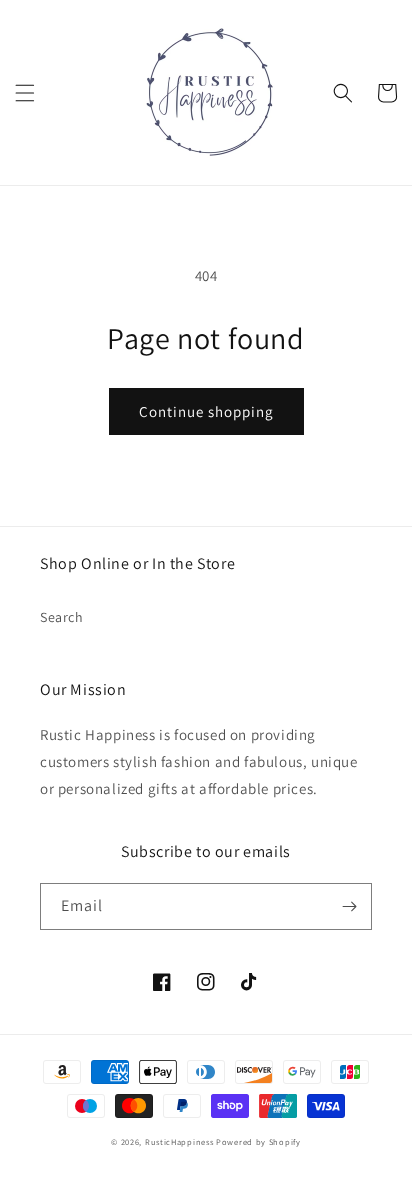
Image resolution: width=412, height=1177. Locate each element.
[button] (25, 93)
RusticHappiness (179, 1141)
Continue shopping (206, 411)
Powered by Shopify (258, 1141)
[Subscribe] (349, 906)
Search (62, 617)
